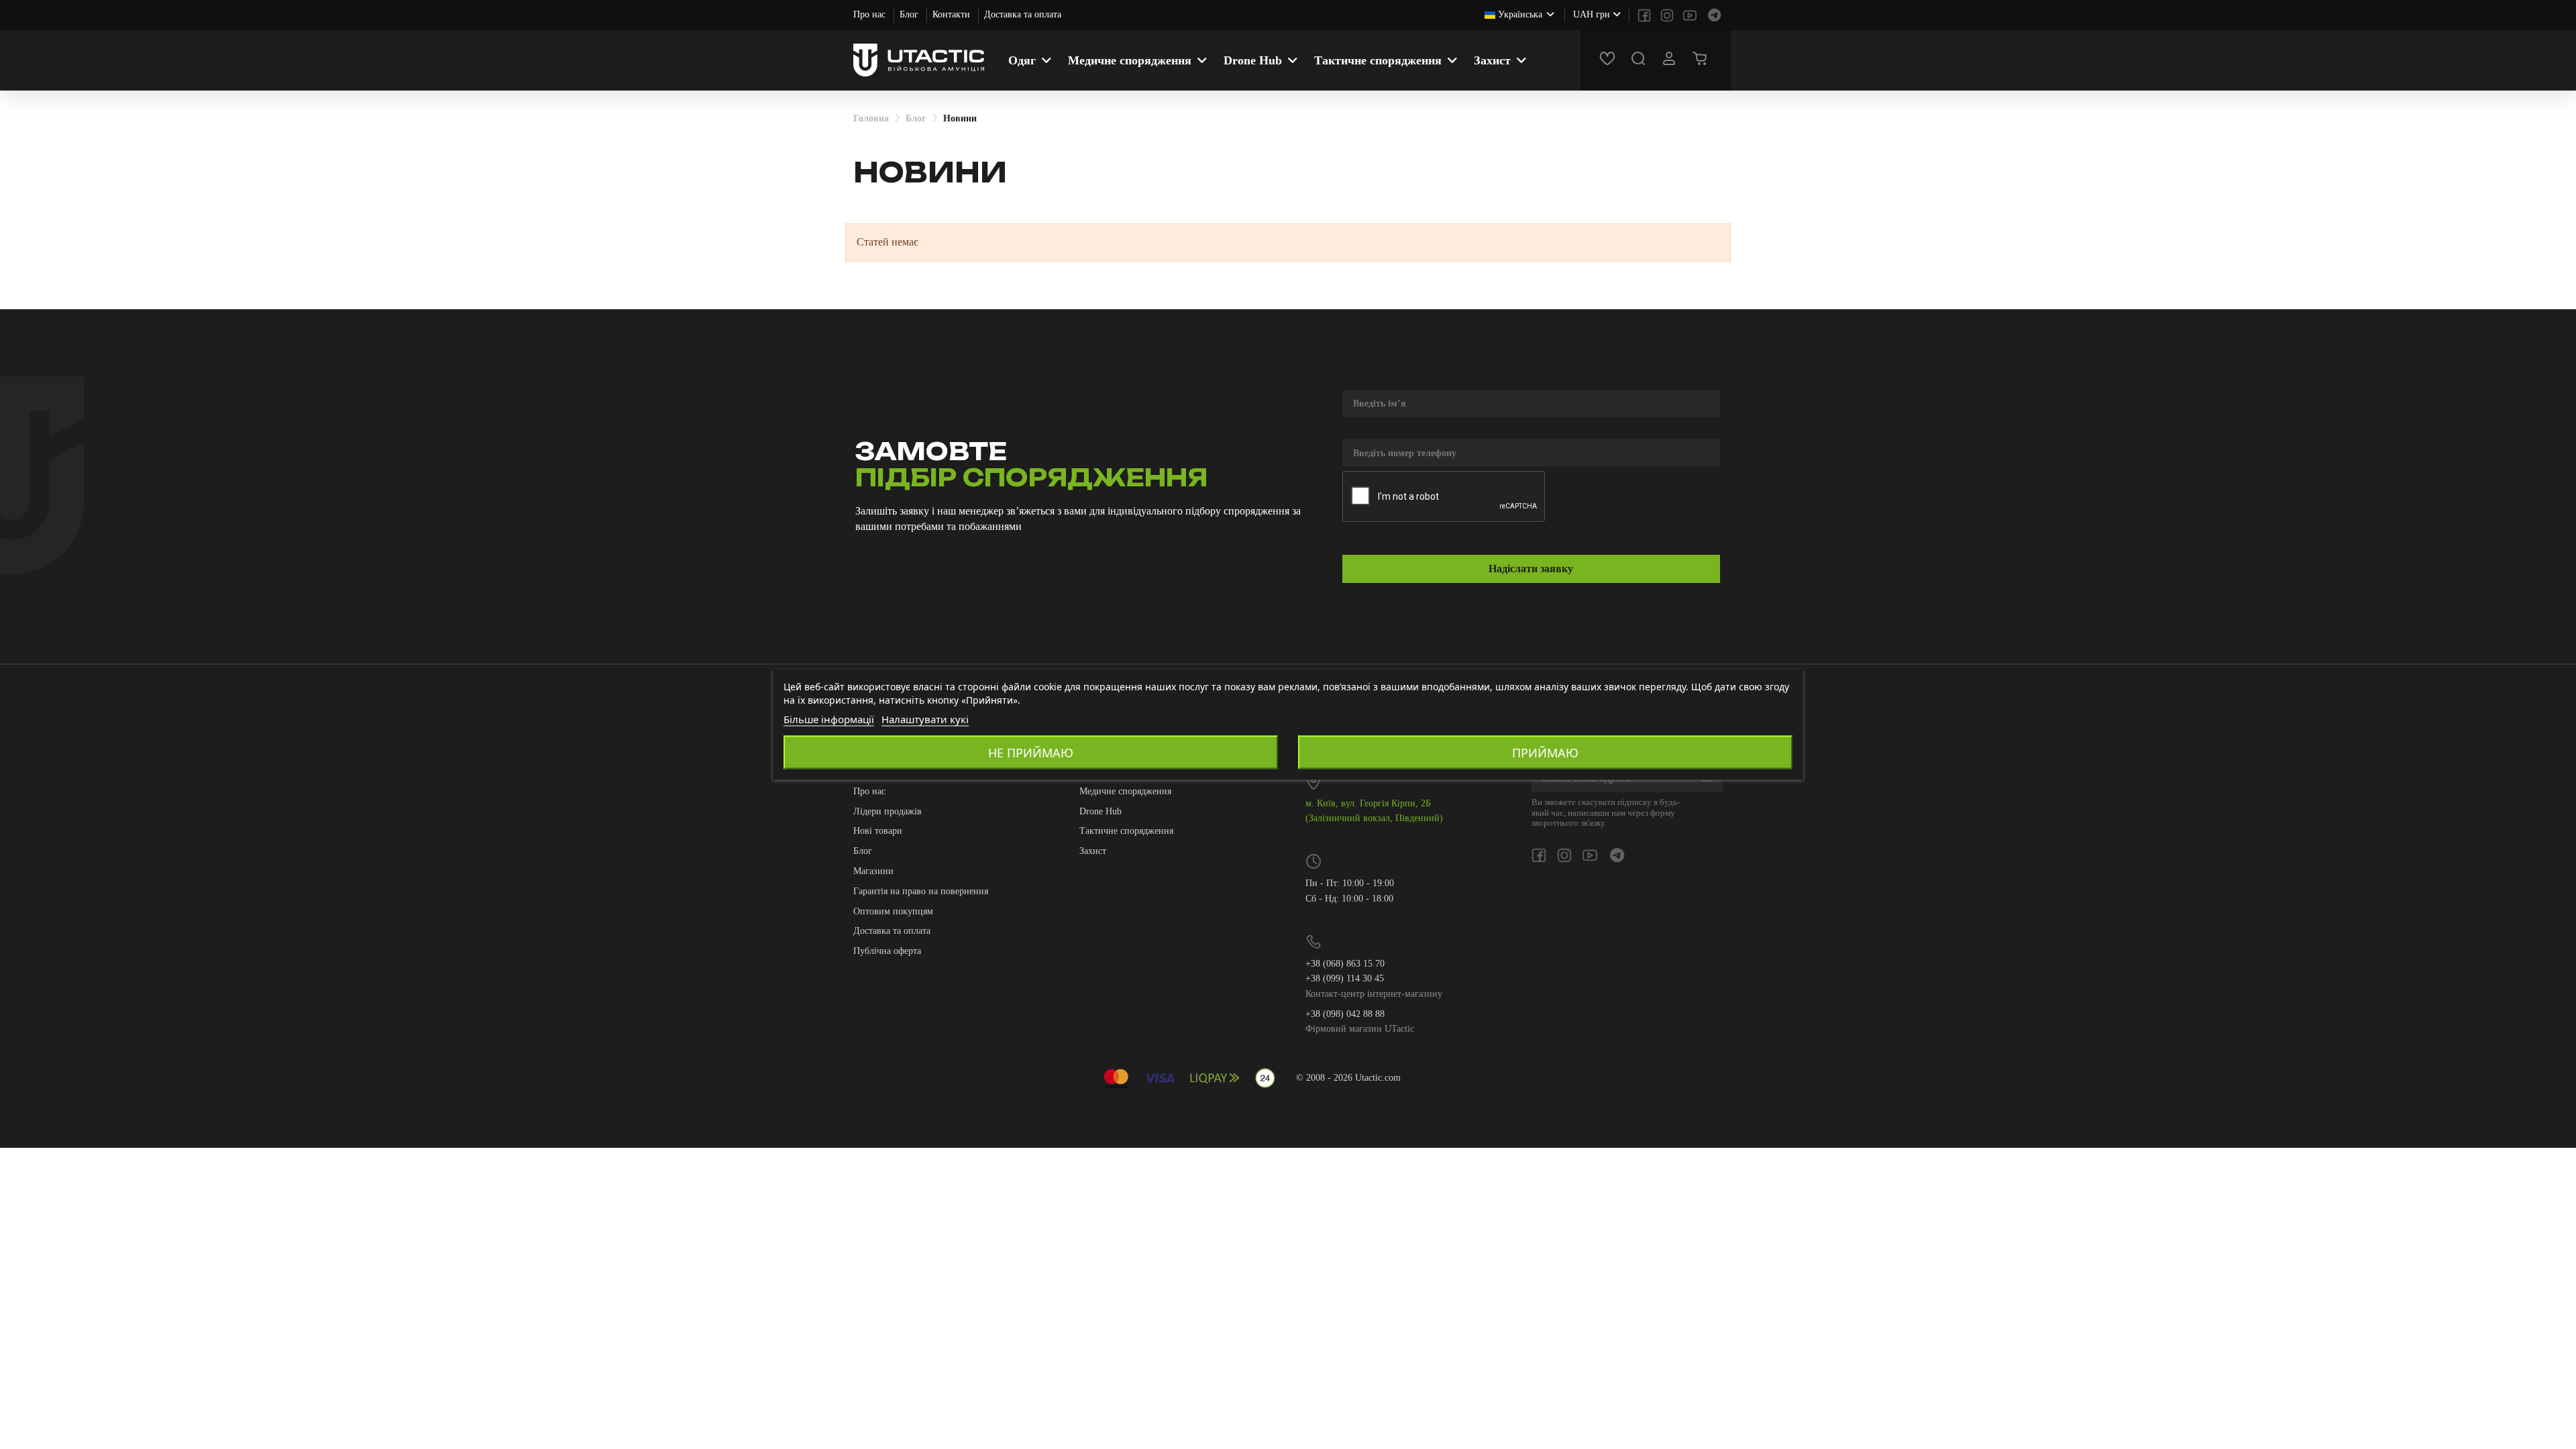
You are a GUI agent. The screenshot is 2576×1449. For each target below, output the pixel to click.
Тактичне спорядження (1126, 831)
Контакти (953, 14)
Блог (910, 14)
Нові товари (878, 831)
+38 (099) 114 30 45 (1345, 978)
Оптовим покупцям (893, 911)
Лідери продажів (888, 811)
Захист (1093, 851)
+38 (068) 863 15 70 (1345, 964)
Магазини (873, 871)
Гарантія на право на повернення (921, 891)
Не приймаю (1031, 753)
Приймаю (1545, 753)
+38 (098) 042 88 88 (1345, 1014)
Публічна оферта (887, 951)
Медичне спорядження (1125, 791)
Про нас (871, 14)
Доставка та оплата (1023, 14)
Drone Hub (1101, 811)
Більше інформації (829, 719)
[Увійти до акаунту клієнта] (1671, 60)
